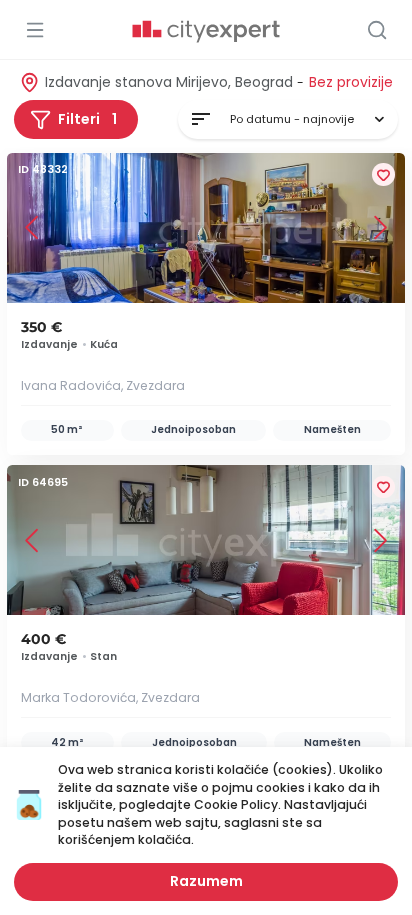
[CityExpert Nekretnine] (206, 32)
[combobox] (288, 119)
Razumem (206, 881)
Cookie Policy (236, 804)
